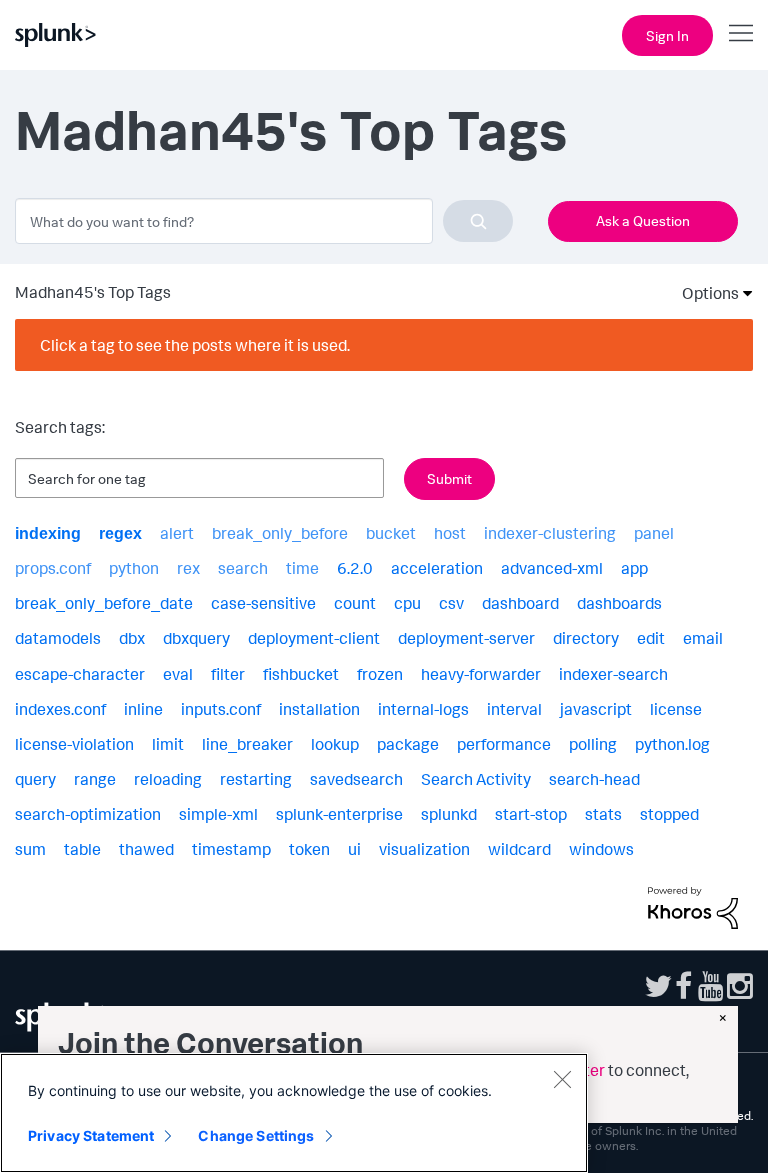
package (408, 744)
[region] (294, 1113)
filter (228, 674)
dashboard (520, 603)
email (703, 638)
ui (354, 849)
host (450, 533)
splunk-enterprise (339, 814)
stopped (669, 814)
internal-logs (423, 709)
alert (177, 533)
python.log (672, 744)
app (634, 568)
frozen (380, 674)
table (82, 849)
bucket (391, 533)
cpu (407, 603)
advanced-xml (552, 568)
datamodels (58, 638)
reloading (168, 779)
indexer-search (613, 674)
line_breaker (247, 744)
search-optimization (88, 814)
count (355, 603)
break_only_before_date (104, 603)
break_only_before (280, 533)
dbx (132, 638)
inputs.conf (221, 709)
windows (601, 849)
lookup (335, 744)
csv (451, 603)
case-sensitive (263, 603)
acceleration (437, 568)
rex (188, 568)
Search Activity (476, 779)
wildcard (519, 849)
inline (143, 709)
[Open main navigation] (741, 33)
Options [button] (704, 293)
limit (168, 744)
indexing (48, 533)
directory (586, 638)
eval (178, 674)
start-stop (531, 814)
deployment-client (314, 638)
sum (30, 849)
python (134, 568)
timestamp (231, 849)
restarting (256, 779)
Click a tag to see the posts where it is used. (195, 345)
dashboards (619, 603)
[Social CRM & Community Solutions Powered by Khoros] (693, 906)
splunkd (449, 814)
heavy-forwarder (481, 674)
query (35, 779)
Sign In (667, 35)
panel (654, 533)
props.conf (53, 568)
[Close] (562, 1079)
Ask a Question (643, 220)
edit (651, 638)
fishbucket (301, 674)
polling (593, 744)
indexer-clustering (550, 533)
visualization (424, 849)
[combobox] (264, 221)
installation (319, 709)
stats (603, 814)
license (676, 709)
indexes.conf (60, 709)
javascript (596, 709)
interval (514, 709)
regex (120, 533)
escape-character (80, 674)
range (95, 779)
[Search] (478, 221)
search (243, 568)
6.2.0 (355, 568)
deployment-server (466, 638)
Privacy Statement (91, 1135)
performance (504, 744)
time (302, 568)
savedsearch (356, 779)
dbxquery (196, 638)
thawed (146, 849)
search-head (594, 779)
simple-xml (218, 814)
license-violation (74, 744)
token (309, 849)
